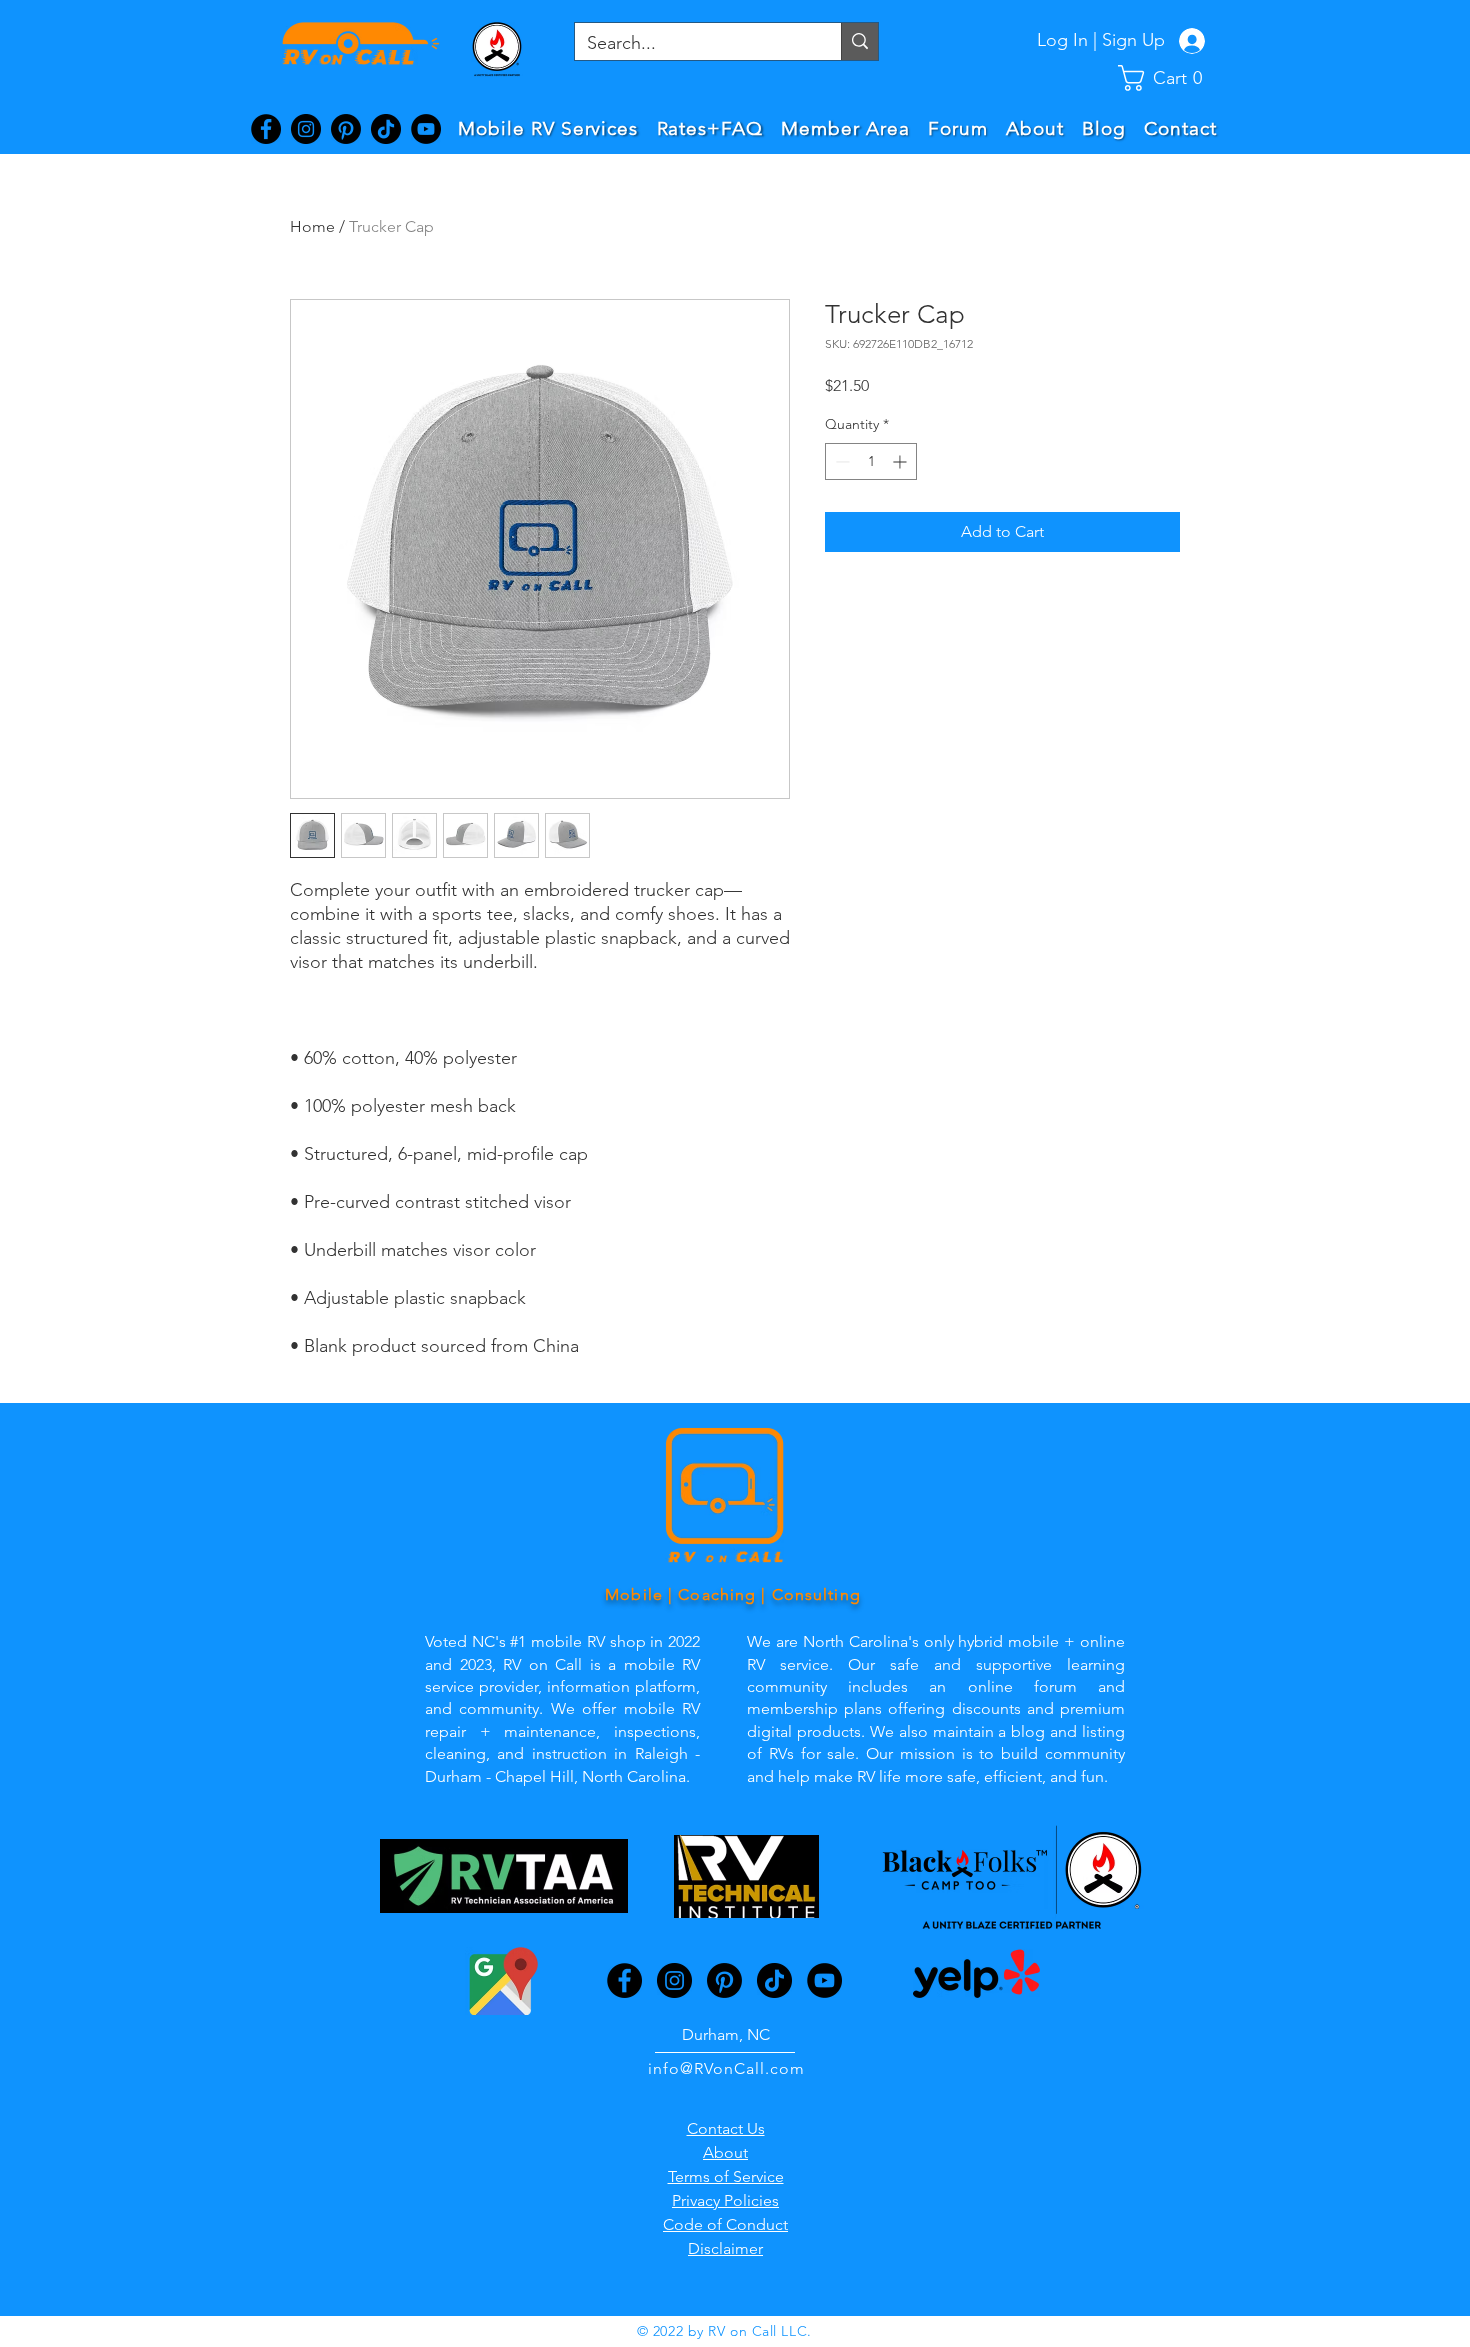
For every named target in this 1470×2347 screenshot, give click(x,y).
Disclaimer (725, 2248)
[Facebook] (266, 129)
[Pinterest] (346, 129)
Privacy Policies (725, 2200)
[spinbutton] (871, 461)
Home (312, 226)
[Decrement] (840, 461)
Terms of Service (726, 2176)
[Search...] (859, 41)
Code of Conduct (725, 2224)
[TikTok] (386, 129)
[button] (1169, 78)
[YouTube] (426, 129)
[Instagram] (306, 129)
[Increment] (901, 461)
